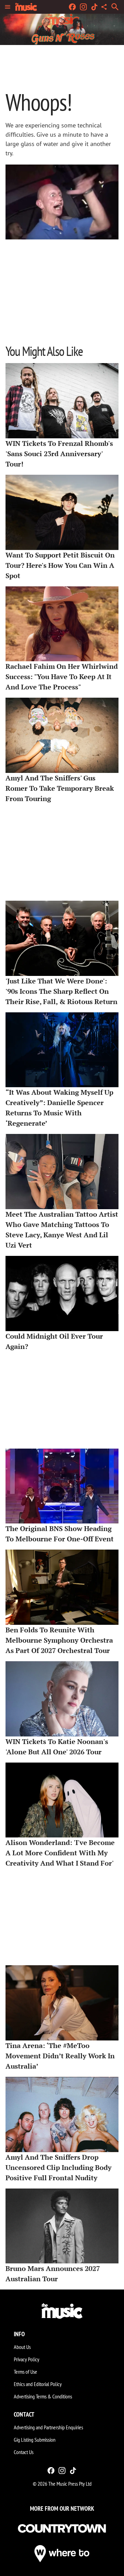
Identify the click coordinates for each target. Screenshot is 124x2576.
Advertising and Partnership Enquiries (48, 2427)
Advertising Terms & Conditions (43, 2396)
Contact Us (24, 2452)
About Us (22, 2347)
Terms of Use (25, 2372)
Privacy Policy (27, 2359)
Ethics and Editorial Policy (38, 2384)
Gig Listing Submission (35, 2440)
